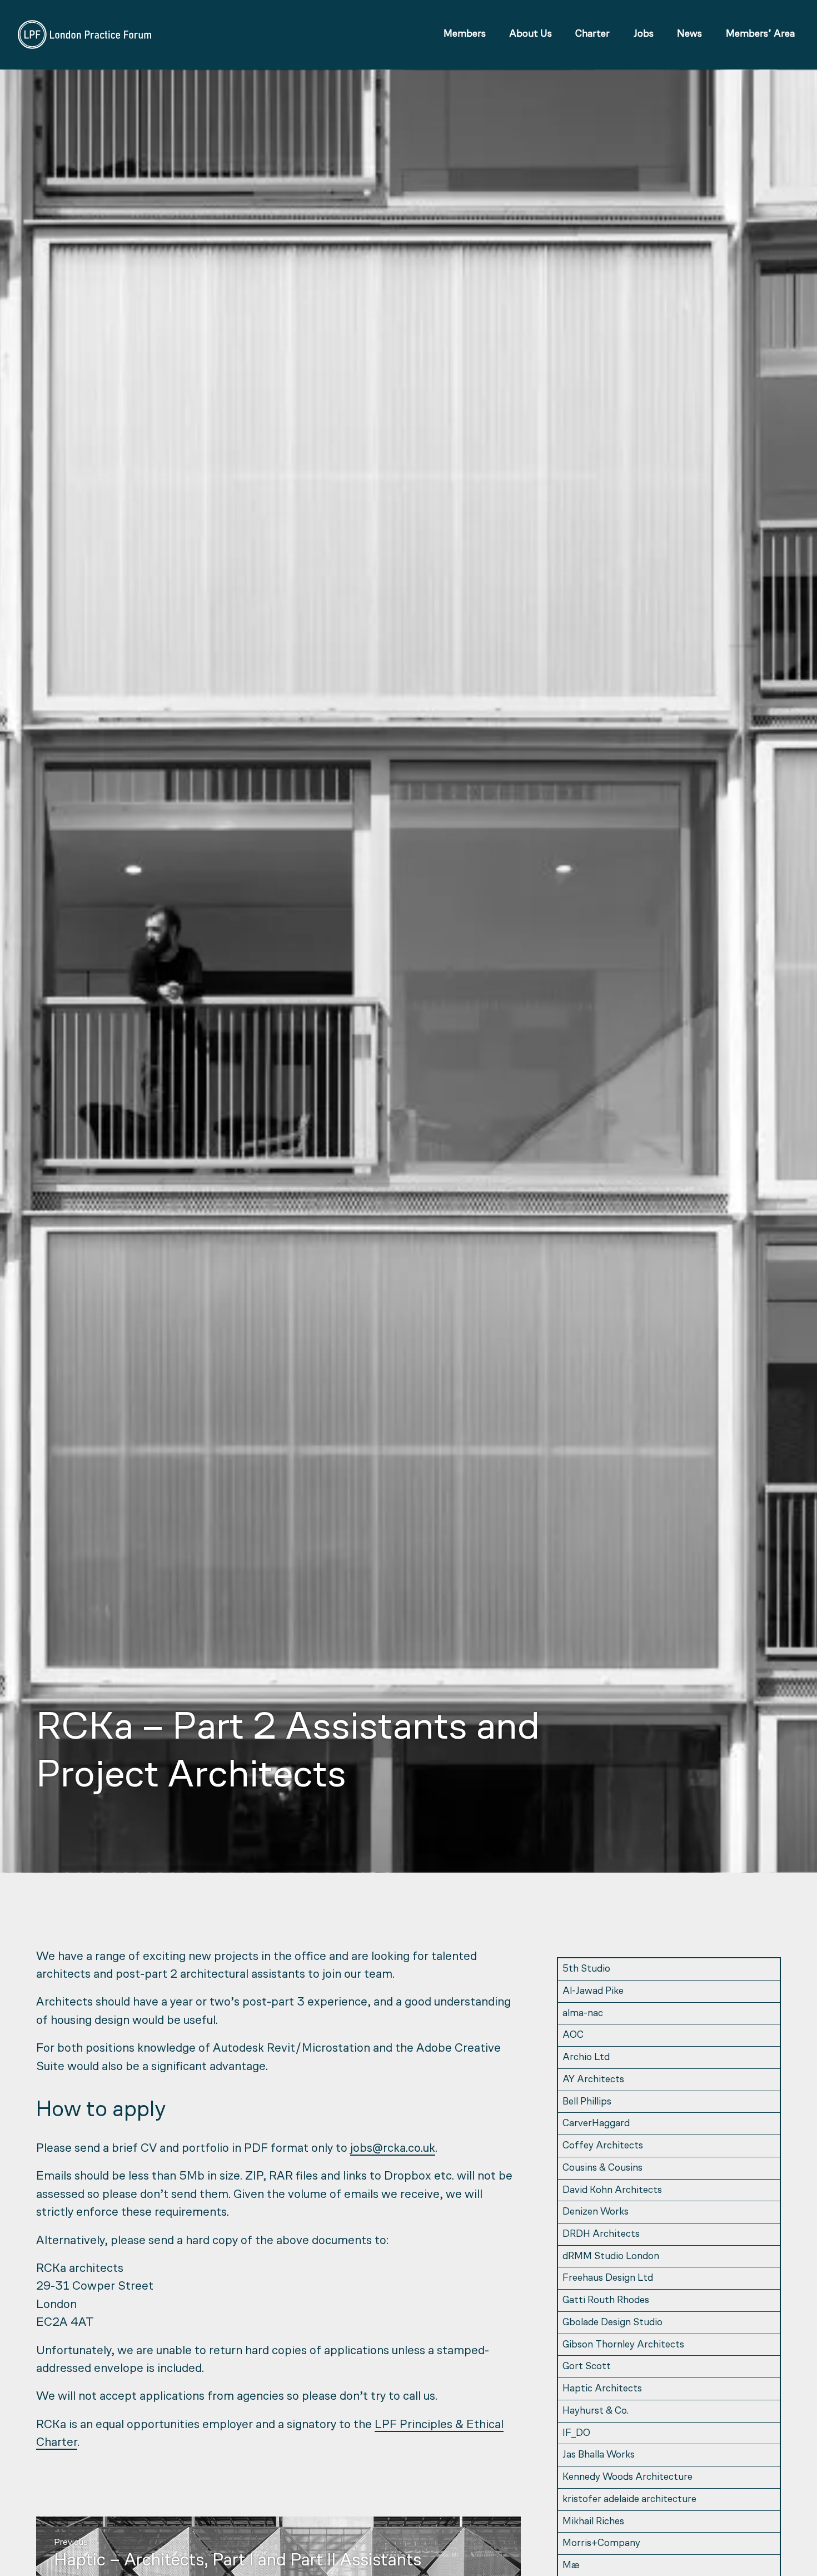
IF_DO (576, 2433)
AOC (573, 2035)
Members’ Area (760, 34)
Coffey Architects (603, 2146)
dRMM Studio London (611, 2257)
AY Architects (593, 2080)
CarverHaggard (596, 2124)
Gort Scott (587, 2367)
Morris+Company (601, 2543)
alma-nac (583, 2014)
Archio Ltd (586, 2058)
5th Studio (586, 1969)
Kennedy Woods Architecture (627, 2477)
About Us (530, 34)
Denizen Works (596, 2212)
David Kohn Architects (612, 2190)
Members (465, 34)
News (689, 34)
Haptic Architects (602, 2389)
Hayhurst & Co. (596, 2411)
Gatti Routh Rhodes (606, 2300)
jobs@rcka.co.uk (393, 2149)
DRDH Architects (601, 2234)
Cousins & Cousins (602, 2168)
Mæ (571, 2566)
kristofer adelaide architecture (629, 2500)
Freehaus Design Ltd (608, 2278)
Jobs (644, 34)
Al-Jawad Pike (593, 1991)
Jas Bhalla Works (599, 2455)
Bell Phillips (587, 2102)
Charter (592, 34)
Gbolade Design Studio (612, 2323)
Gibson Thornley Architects (623, 2345)
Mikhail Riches (593, 2522)
